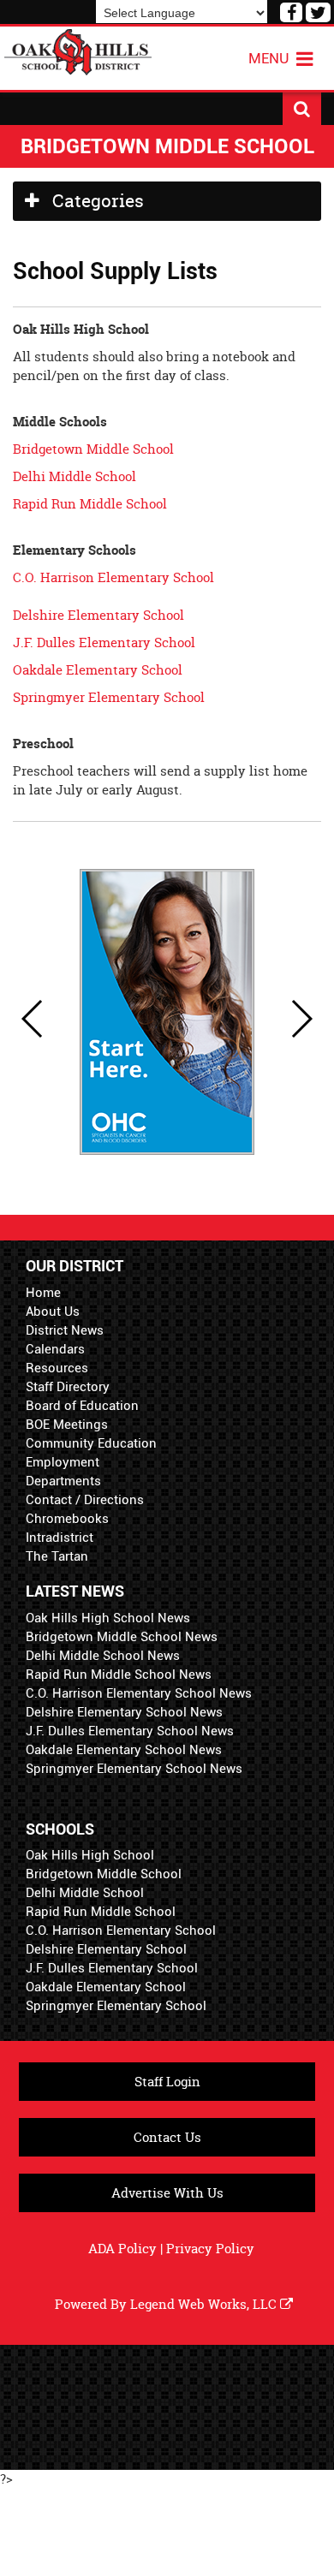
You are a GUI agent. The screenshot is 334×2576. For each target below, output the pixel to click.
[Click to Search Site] (302, 109)
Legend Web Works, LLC (205, 2304)
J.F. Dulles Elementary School (104, 643)
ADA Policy (122, 2249)
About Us (53, 1312)
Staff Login (167, 2082)
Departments (63, 1481)
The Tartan (57, 1556)
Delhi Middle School (75, 476)
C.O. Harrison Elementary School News (139, 1693)
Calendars (55, 1349)
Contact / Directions (85, 1500)
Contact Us (167, 2137)
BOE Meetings (67, 1425)
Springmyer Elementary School (109, 697)
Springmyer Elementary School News (134, 1769)
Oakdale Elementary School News (124, 1750)
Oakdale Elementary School (98, 670)
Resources (57, 1368)
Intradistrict (60, 1538)
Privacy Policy (210, 2249)
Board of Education (82, 1406)
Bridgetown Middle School (93, 449)
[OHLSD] (78, 50)
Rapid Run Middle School (90, 504)
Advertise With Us (167, 2193)
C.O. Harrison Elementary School (113, 577)
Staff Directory (68, 1387)
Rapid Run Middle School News (119, 1675)
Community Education (91, 1443)
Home (43, 1293)
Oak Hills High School (90, 1855)
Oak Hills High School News (108, 1618)
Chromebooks (67, 1519)
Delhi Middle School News (103, 1656)
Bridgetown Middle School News (122, 1637)
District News (65, 1330)
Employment (63, 1462)
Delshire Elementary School (100, 615)
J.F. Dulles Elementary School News (130, 1731)
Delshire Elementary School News (124, 1712)
